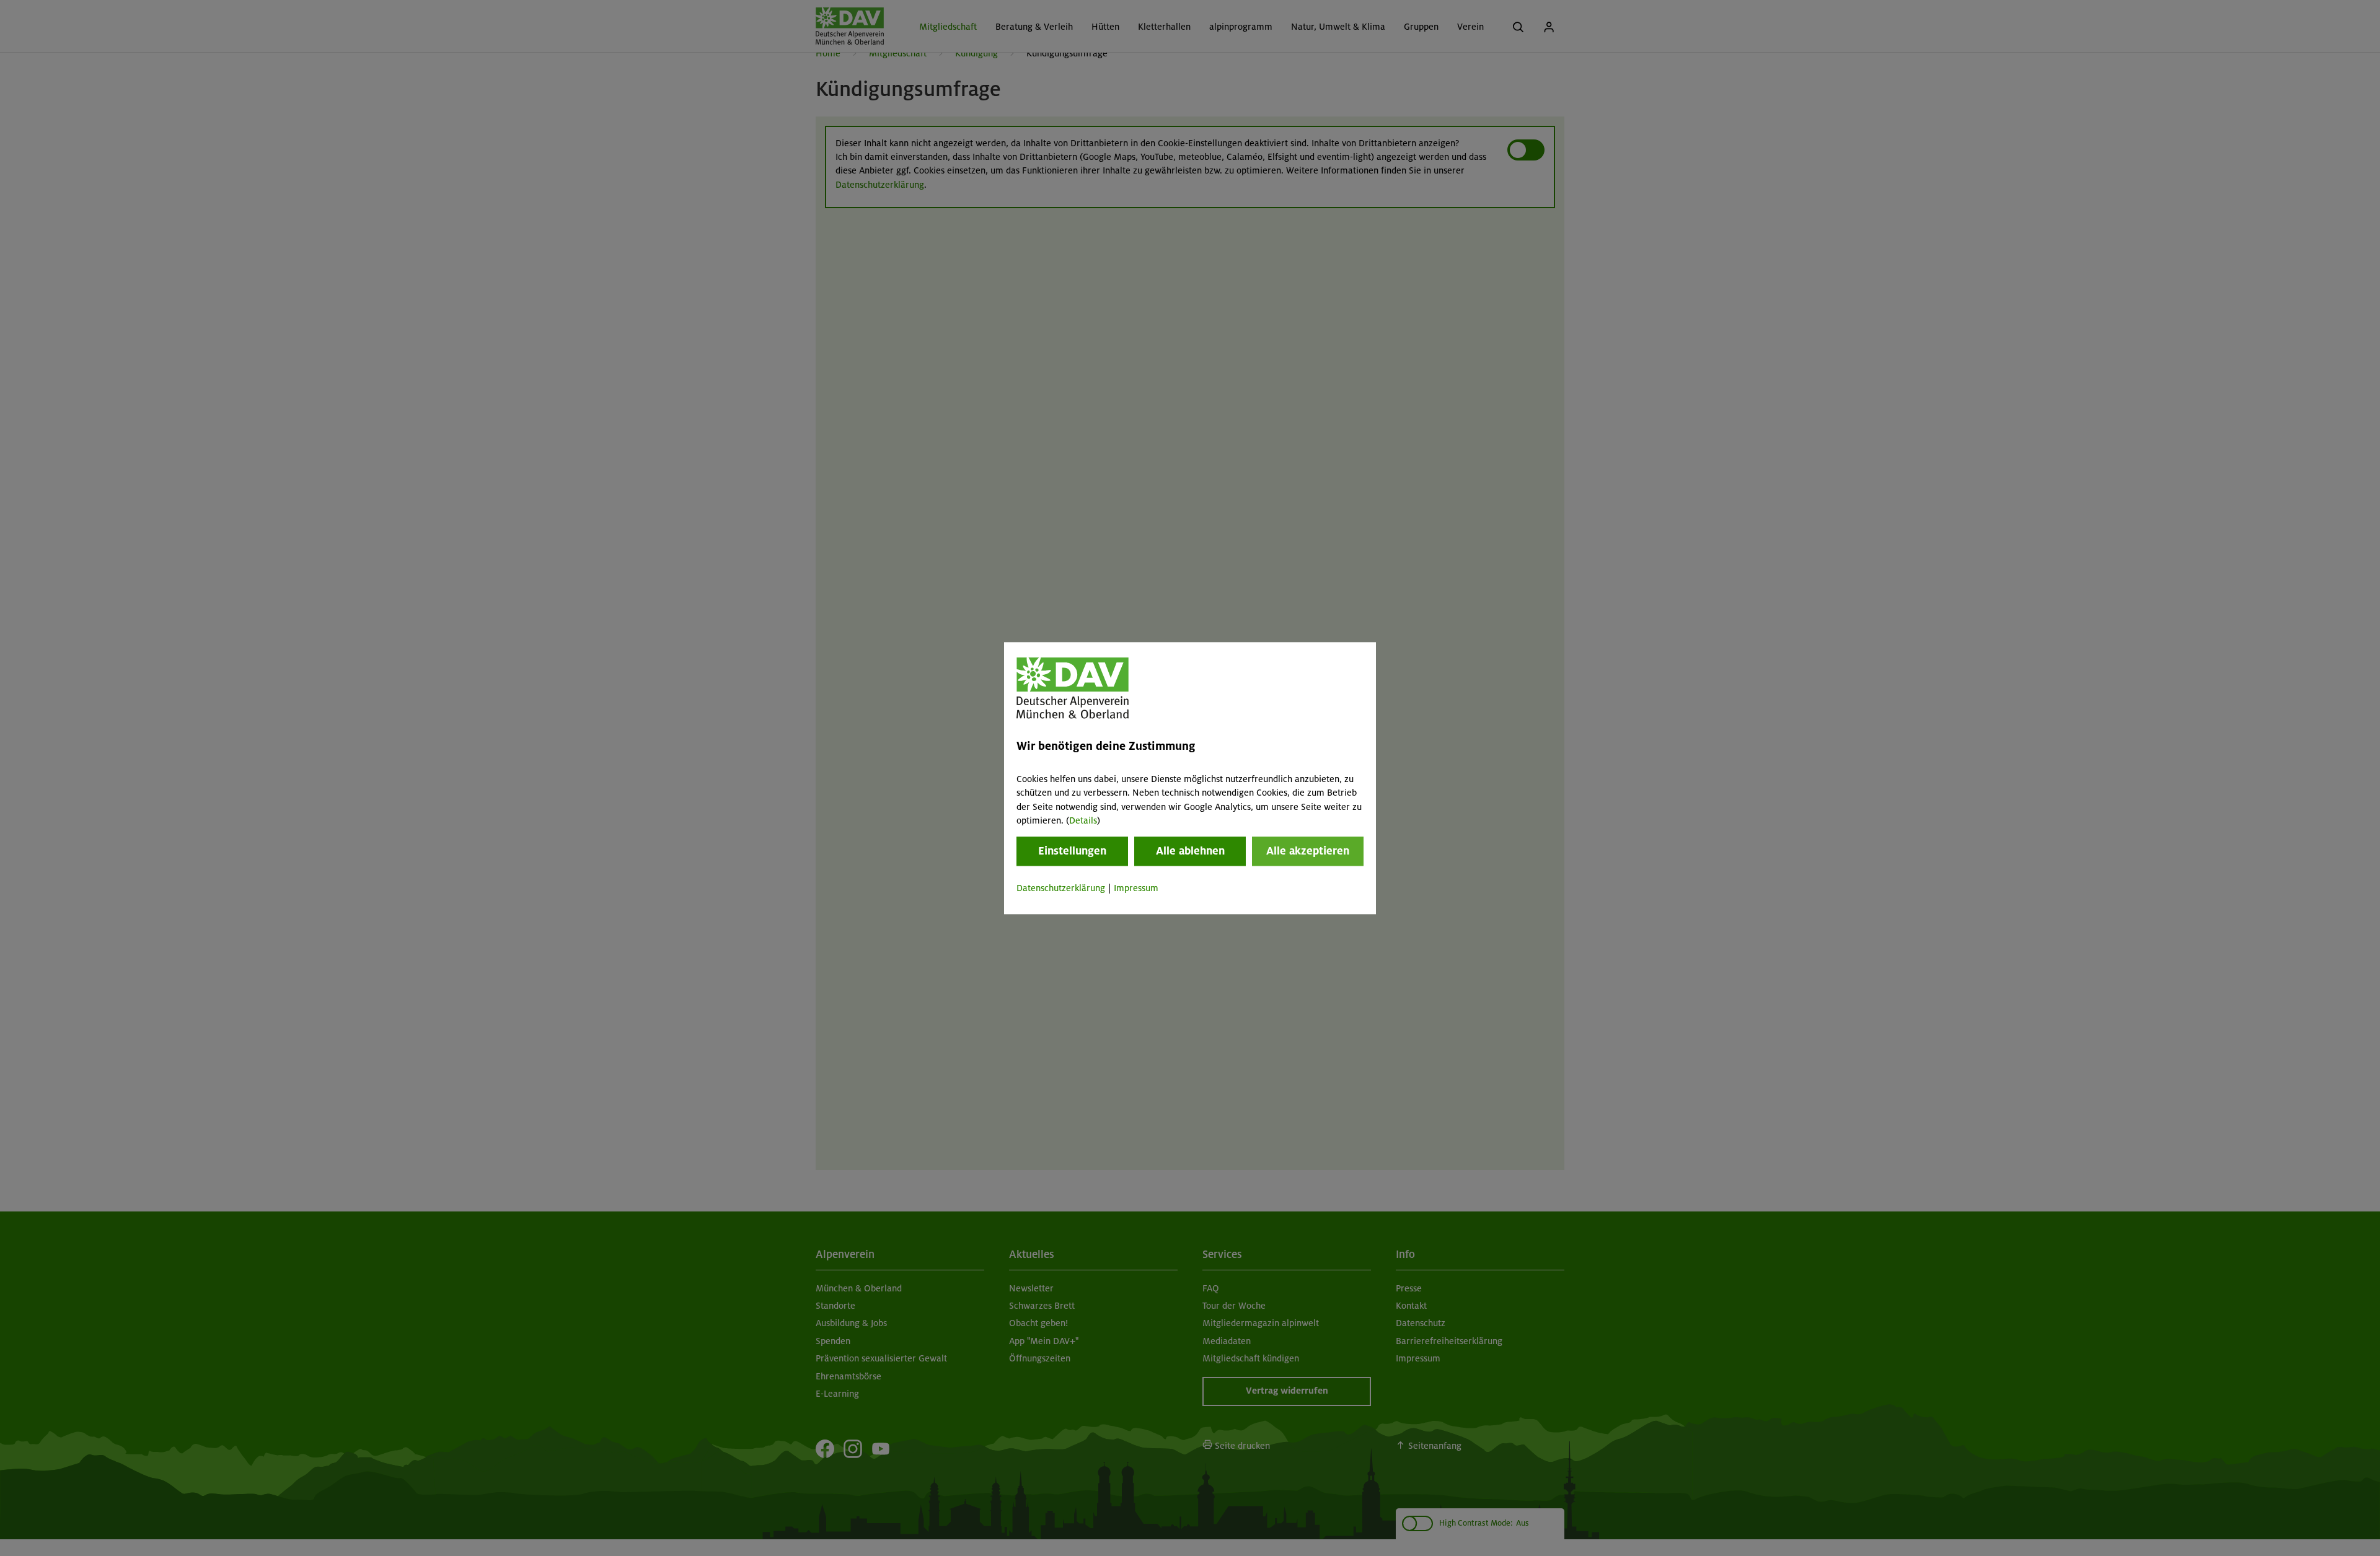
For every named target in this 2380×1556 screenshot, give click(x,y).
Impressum (1136, 889)
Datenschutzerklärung (1061, 889)
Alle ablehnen (1190, 851)
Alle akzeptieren (1308, 851)
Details (1083, 820)
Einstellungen (1072, 851)
